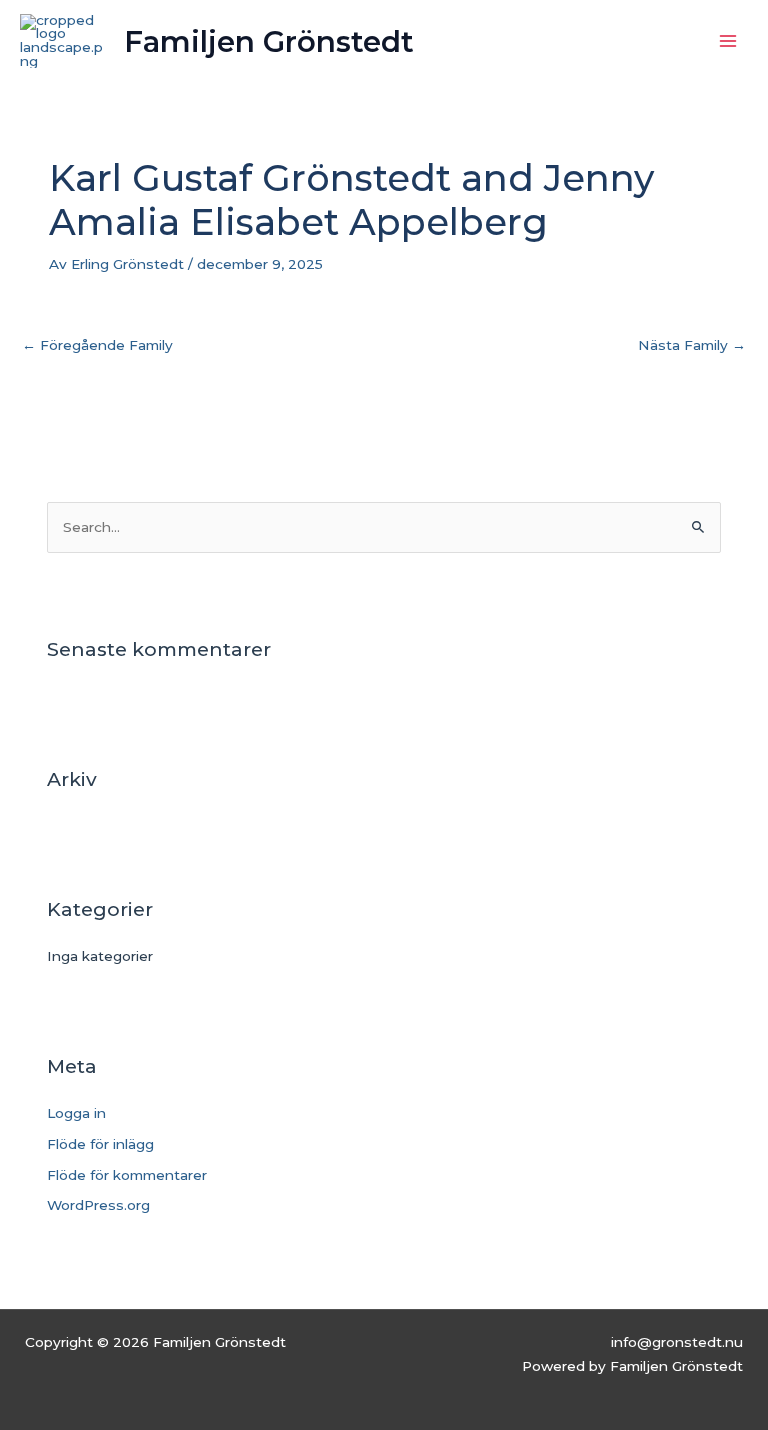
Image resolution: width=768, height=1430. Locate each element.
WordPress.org (98, 1205)
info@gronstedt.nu (677, 1342)
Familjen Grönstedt (269, 41)
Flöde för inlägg (100, 1144)
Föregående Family (97, 345)
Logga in (76, 1113)
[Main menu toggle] (728, 41)
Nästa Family (692, 345)
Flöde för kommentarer (127, 1175)
